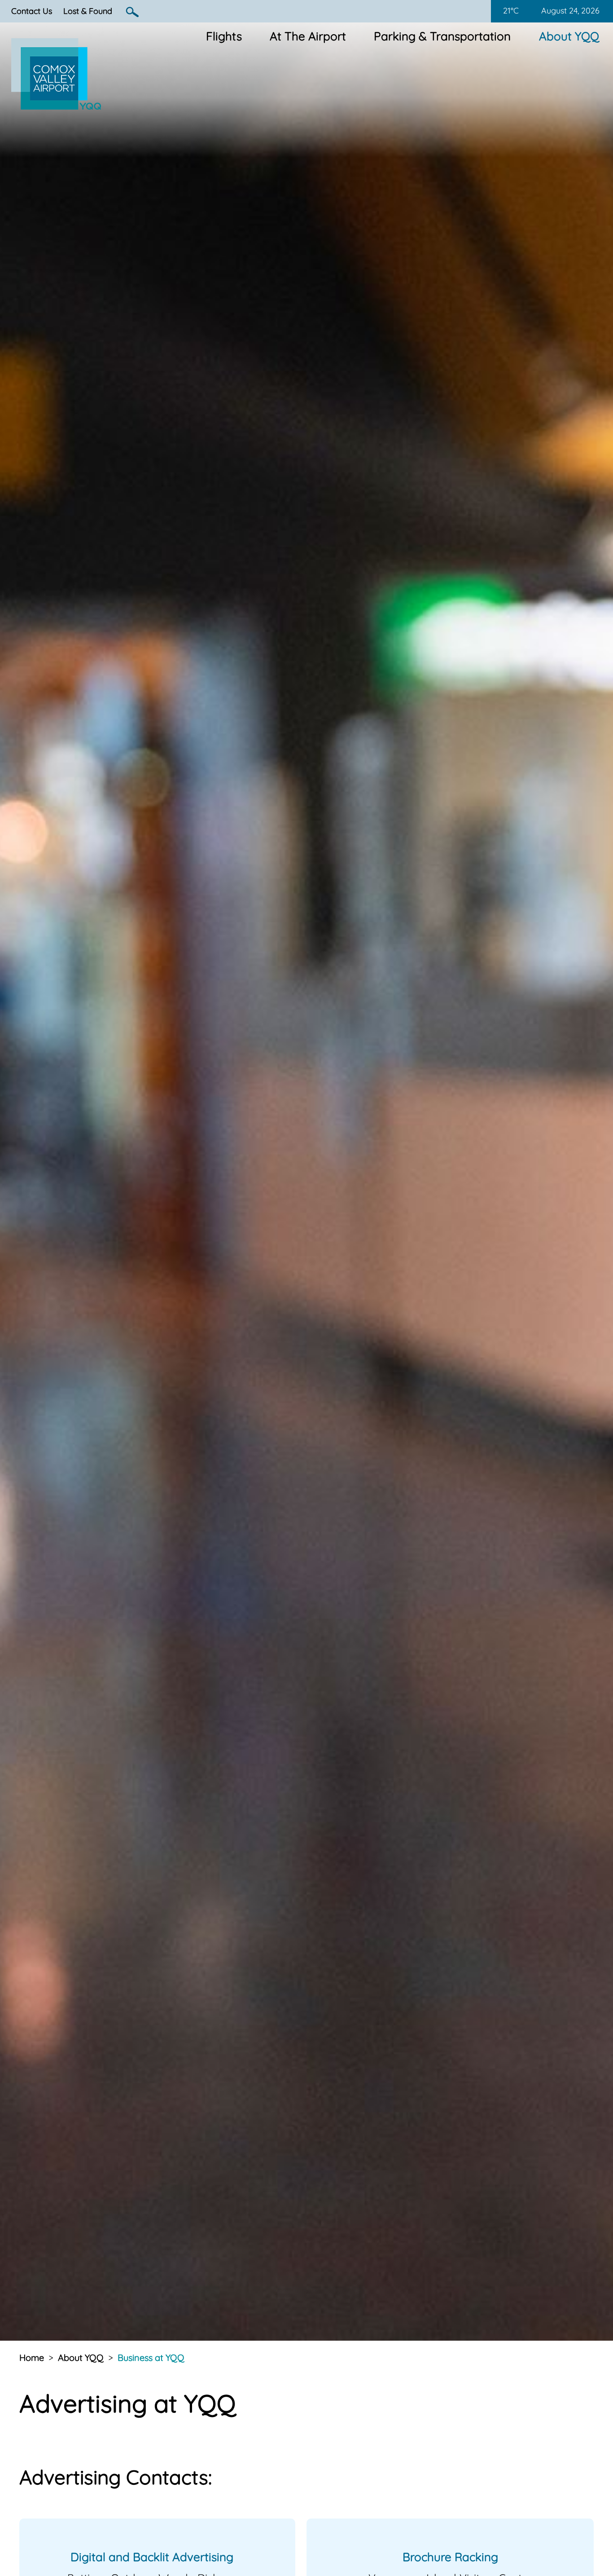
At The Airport (308, 36)
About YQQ (569, 36)
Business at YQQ (151, 2358)
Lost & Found (88, 11)
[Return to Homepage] (56, 106)
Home (32, 2358)
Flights (224, 36)
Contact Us (32, 11)
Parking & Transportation (442, 36)
